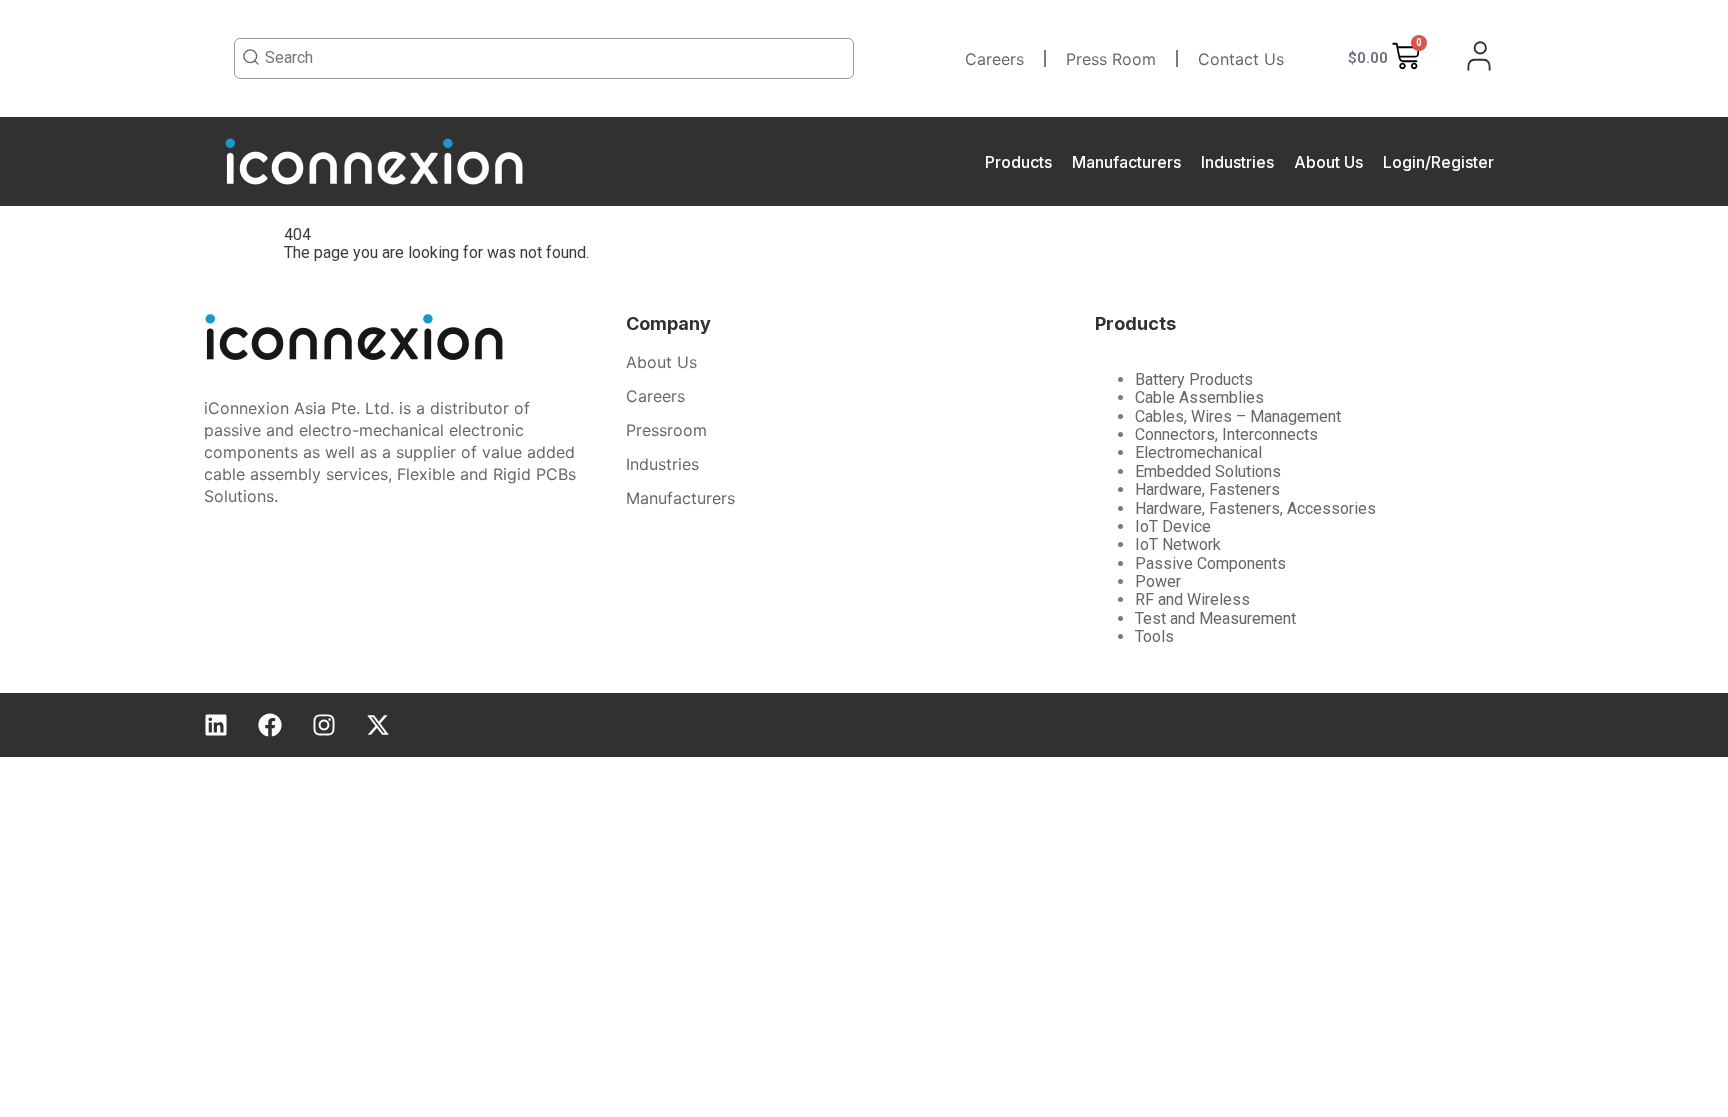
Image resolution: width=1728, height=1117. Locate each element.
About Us (1328, 162)
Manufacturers (1126, 162)
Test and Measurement (1215, 618)
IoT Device (1173, 526)
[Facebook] (270, 725)
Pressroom (666, 430)
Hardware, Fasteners (1207, 489)
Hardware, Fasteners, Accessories (1255, 508)
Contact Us (1241, 59)
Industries (1237, 162)
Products (1018, 162)
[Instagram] (324, 725)
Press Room (1111, 59)
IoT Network (1178, 544)
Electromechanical (1198, 452)
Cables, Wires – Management (1238, 416)
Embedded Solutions (1208, 471)
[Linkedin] (216, 725)
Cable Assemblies (1199, 397)
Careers (994, 59)
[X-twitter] (378, 725)
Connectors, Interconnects (1226, 434)
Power (1158, 581)
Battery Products (1194, 379)
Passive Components (1210, 563)
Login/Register (1438, 162)
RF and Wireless (1192, 599)
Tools (1154, 636)
